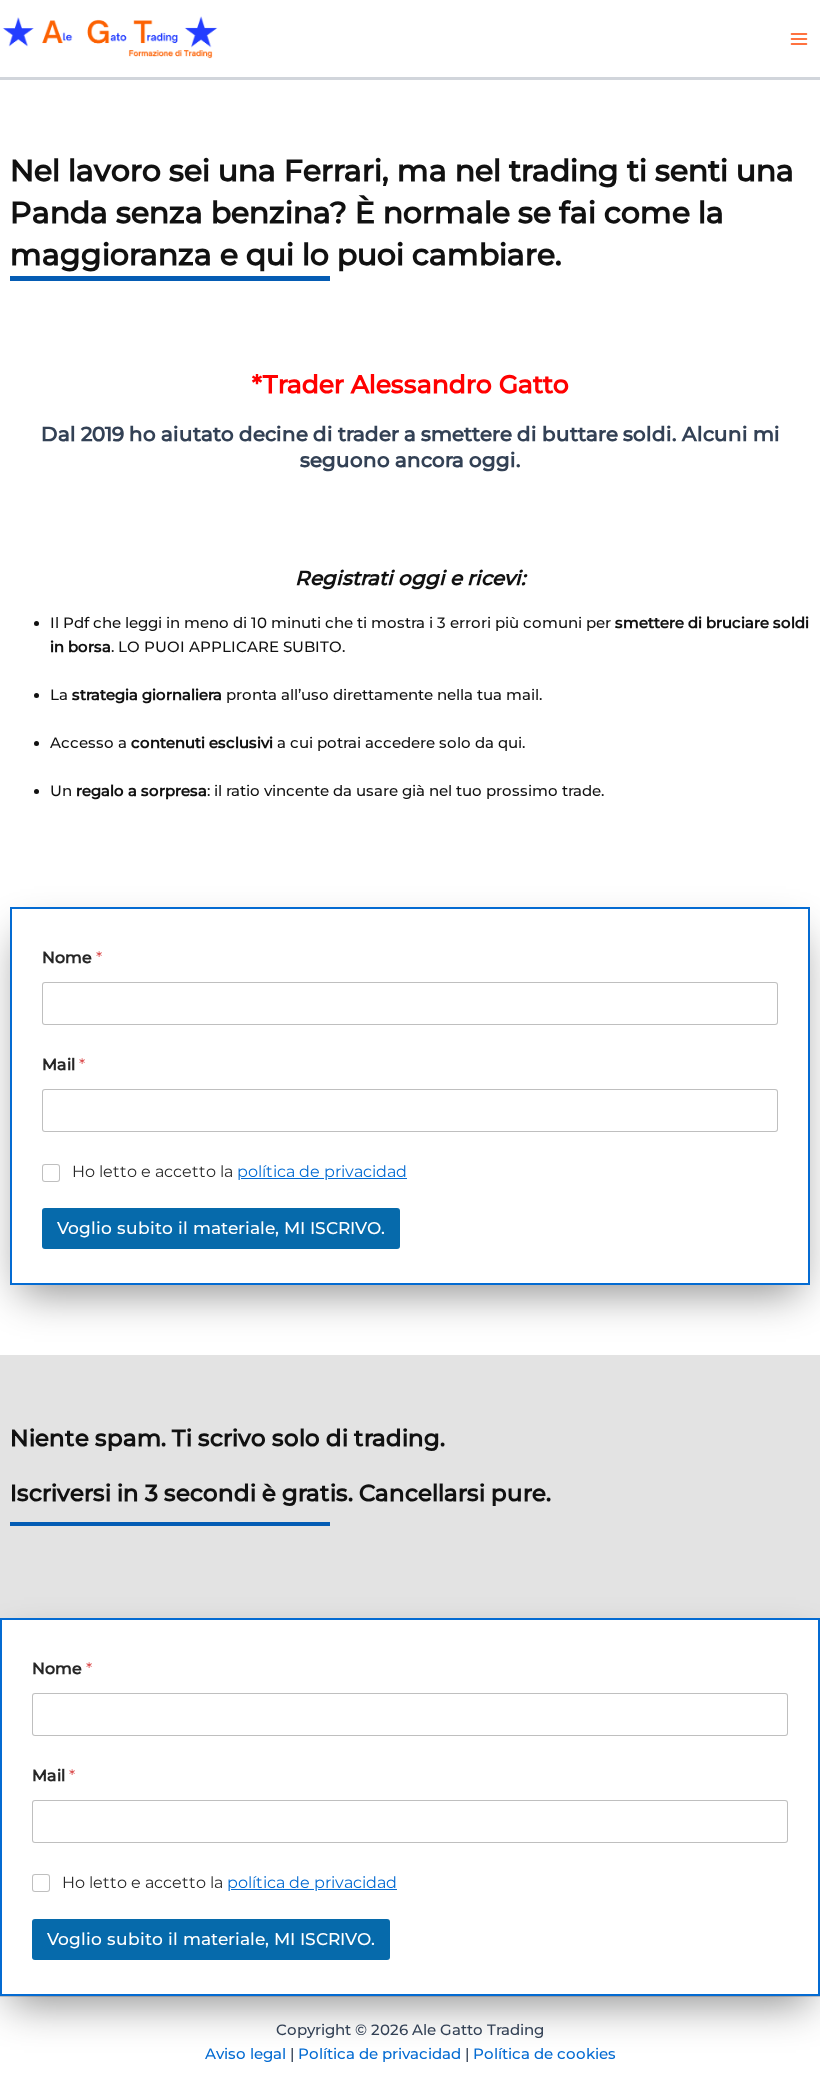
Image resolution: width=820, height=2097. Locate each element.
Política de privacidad (379, 2054)
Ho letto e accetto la (239, 1171)
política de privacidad (322, 1171)
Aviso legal (245, 2054)
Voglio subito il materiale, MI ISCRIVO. (221, 1228)
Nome (72, 957)
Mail (63, 1064)
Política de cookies (544, 2054)
